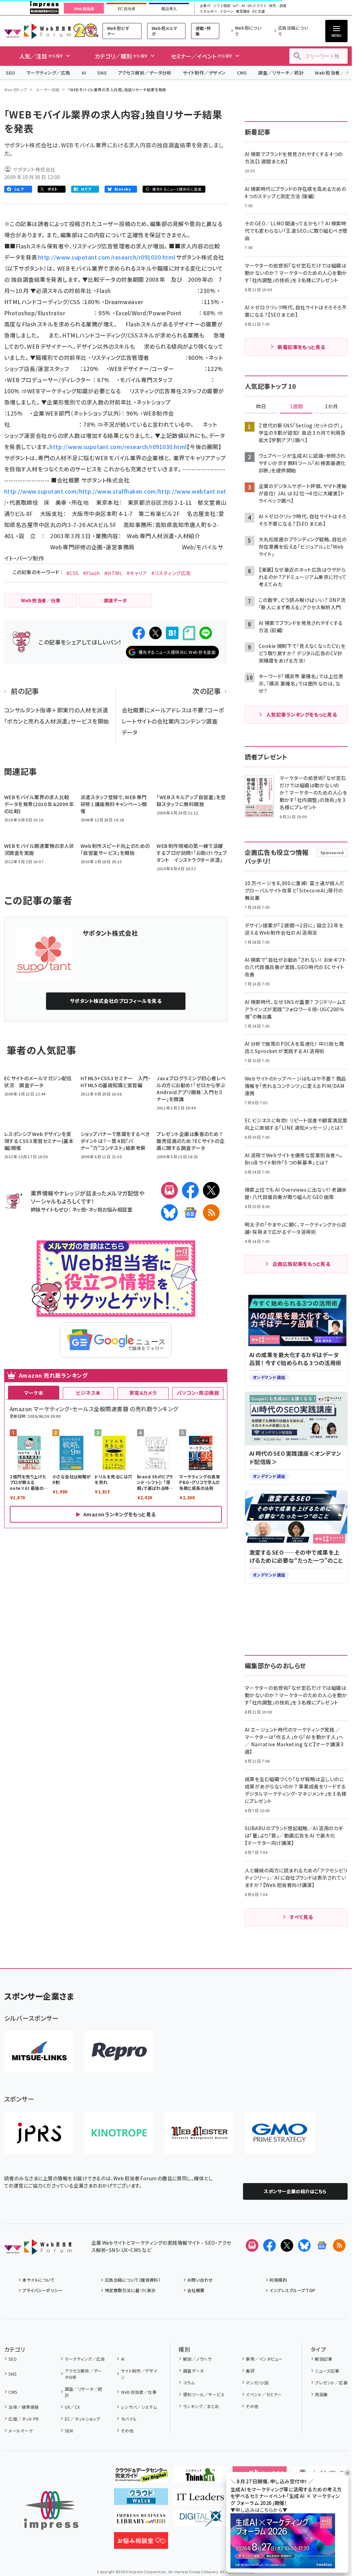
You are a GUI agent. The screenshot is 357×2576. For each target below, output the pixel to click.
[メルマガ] (169, 1190)
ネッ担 (79, 1209)
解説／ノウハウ (197, 2359)
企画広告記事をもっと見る (302, 1264)
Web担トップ (16, 90)
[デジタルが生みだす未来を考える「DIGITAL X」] (200, 2521)
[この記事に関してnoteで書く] (189, 633)
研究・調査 (278, 6)
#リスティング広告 (171, 573)
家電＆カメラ (143, 1393)
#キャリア (137, 573)
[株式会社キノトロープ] (119, 2133)
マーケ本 (34, 1393)
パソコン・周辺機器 (198, 1393)
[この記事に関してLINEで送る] (206, 633)
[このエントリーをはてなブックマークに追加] (172, 633)
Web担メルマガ (165, 31)
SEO (11, 73)
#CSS (73, 573)
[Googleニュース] (190, 1213)
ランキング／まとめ (201, 2406)
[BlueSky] (169, 1213)
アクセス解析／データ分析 (145, 73)
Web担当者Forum (37, 31)
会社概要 (196, 2290)
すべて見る (301, 1917)
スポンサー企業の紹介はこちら (295, 2191)
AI (84, 73)
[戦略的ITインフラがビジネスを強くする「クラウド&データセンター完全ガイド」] (141, 2477)
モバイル (129, 2419)
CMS (242, 73)
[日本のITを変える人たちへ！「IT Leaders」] (200, 2499)
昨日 (261, 407)
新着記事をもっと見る (301, 347)
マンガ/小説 (257, 2382)
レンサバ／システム (139, 2407)
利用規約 (278, 2280)
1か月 (332, 407)
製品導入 (169, 9)
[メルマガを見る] (252, 2245)
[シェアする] (139, 633)
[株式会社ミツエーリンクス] (39, 2052)
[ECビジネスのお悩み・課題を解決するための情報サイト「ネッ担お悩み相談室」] (141, 2543)
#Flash (92, 573)
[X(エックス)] (211, 1190)
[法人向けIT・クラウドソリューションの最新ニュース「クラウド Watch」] (141, 2499)
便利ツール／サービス (204, 2394)
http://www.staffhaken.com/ (119, 491)
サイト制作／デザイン (204, 73)
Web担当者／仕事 (139, 2392)
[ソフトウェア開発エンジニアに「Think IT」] (200, 2477)
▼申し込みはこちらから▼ (259, 2510)
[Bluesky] (304, 2245)
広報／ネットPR (24, 2419)
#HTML (113, 573)
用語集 (321, 2394)
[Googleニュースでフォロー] (322, 2245)
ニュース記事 (327, 2371)
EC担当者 (126, 9)
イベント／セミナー (264, 2394)
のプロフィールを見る (116, 1001)
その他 (127, 2431)
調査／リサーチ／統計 (281, 73)
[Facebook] (190, 1190)
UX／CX (73, 2407)
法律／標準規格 (24, 2407)
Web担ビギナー (118, 31)
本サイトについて (38, 2280)
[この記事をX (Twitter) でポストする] (155, 633)
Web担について (248, 31)
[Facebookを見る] (269, 2245)
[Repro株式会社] (119, 2052)
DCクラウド (257, 6)
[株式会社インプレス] (51, 2510)
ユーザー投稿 (48, 90)
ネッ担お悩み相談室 (110, 1209)
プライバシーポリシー (42, 2290)
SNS (102, 73)
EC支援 (259, 11)
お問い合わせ (200, 2280)
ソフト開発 (222, 6)
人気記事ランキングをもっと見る (301, 714)
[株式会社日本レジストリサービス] (39, 2133)
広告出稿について (293, 31)
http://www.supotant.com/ (42, 491)
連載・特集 (203, 31)
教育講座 (243, 11)
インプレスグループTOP (292, 2290)
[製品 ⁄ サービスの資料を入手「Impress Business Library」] (141, 2521)
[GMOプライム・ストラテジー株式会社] (280, 2133)
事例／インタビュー (264, 2359)
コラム (189, 2382)
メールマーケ (21, 2431)
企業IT (205, 6)
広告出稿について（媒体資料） (133, 2280)
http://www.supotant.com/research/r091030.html (107, 257)
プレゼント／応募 (331, 2382)
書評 (250, 2371)
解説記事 (324, 2359)
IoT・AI (239, 6)
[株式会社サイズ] (199, 2133)
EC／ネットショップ (82, 2419)
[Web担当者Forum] (38, 2249)
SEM (69, 2431)
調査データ (193, 2371)
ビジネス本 (88, 1393)
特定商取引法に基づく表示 (130, 2290)
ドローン (227, 11)
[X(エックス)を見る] (287, 2245)
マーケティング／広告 (48, 73)
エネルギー (208, 11)
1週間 (296, 407)
